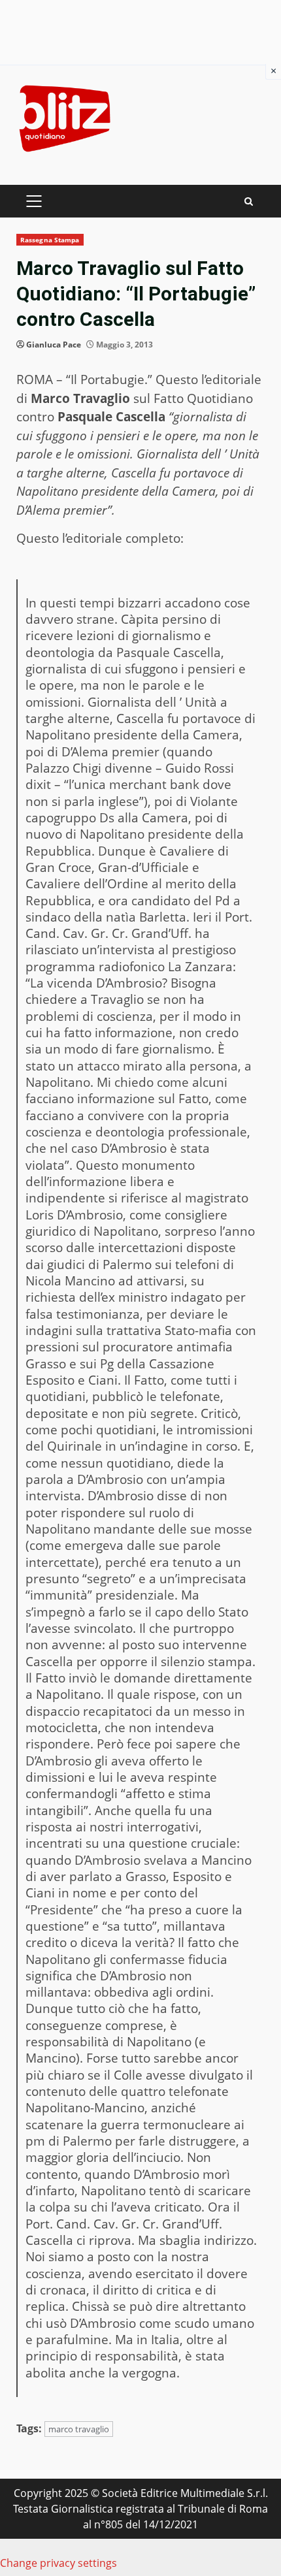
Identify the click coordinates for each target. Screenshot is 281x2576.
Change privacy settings (58, 2563)
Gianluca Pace (54, 345)
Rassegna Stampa (50, 240)
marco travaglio (79, 2429)
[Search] (249, 201)
